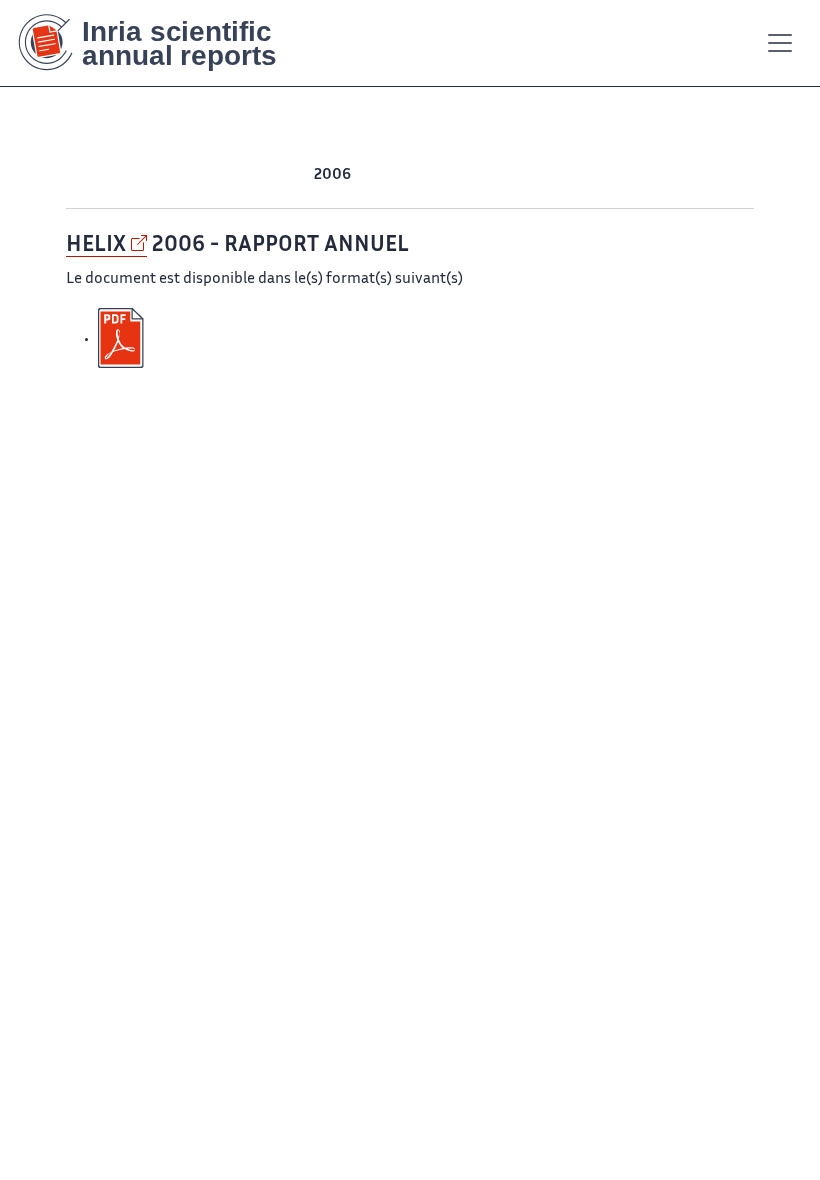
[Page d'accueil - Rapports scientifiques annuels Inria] (161, 43)
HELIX (96, 246)
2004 (411, 175)
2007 (293, 175)
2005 (372, 175)
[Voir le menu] (780, 43)
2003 (450, 175)
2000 (566, 175)
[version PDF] (123, 339)
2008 (254, 175)
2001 (527, 175)
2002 (489, 175)
